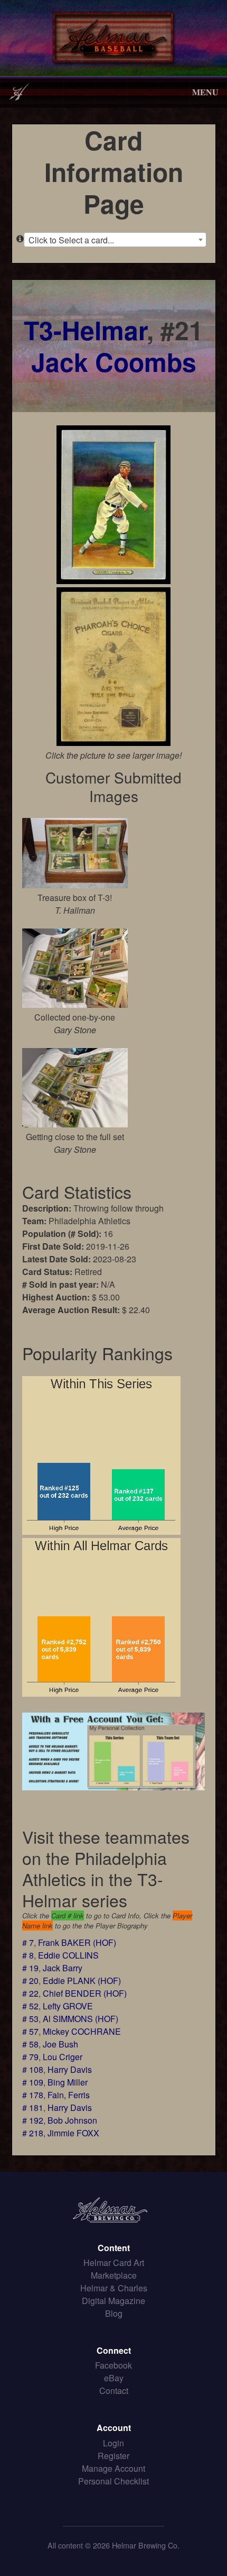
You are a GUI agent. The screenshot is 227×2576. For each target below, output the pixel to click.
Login (113, 2443)
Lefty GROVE (68, 2006)
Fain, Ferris (69, 2095)
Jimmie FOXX (73, 2133)
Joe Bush (60, 2044)
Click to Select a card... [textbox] (71, 240)
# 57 (30, 2031)
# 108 (33, 2069)
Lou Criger (63, 2057)
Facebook (113, 2365)
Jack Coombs (114, 362)
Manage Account (113, 2468)
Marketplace (114, 2275)
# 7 (28, 1942)
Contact (114, 2391)
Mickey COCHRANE (82, 2031)
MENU (205, 92)
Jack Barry (63, 1968)
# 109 (33, 2082)
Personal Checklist (113, 2481)
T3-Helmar (85, 330)
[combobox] (115, 240)
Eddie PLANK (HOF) (82, 1981)
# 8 (28, 1955)
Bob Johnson (72, 2120)
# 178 (33, 2095)
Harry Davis (70, 2069)
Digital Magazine (113, 2301)
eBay (114, 2378)
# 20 (30, 1981)
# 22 (30, 1993)
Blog (114, 2313)
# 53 (30, 2019)
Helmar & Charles (114, 2288)
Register (113, 2456)
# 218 (33, 2133)
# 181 (33, 2108)
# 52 (30, 2006)
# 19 (30, 1968)
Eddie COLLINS (68, 1955)
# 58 (30, 2044)
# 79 (30, 2057)
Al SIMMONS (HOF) (81, 2019)
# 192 (33, 2120)
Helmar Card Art (114, 2263)
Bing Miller (68, 2082)
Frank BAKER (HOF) (77, 1942)
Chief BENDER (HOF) (85, 1993)
